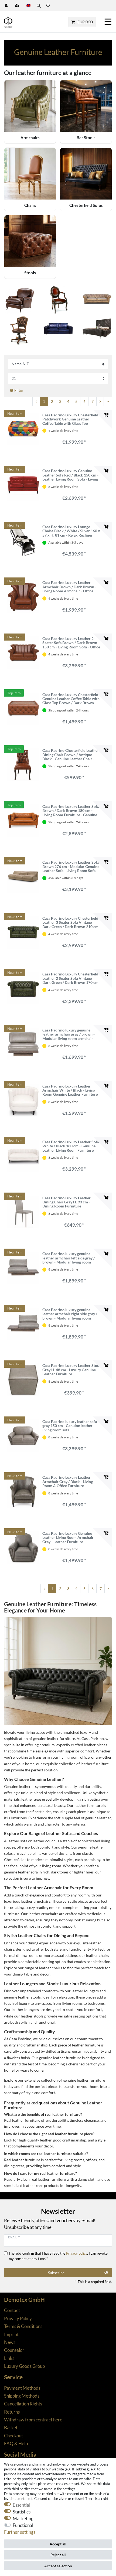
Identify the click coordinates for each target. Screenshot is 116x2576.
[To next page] (100, 401)
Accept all (58, 2544)
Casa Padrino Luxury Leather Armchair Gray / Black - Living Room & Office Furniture (68, 1481)
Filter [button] (19, 390)
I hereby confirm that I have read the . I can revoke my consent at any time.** (58, 2256)
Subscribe (56, 2273)
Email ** (14, 2237)
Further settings (20, 2532)
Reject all (58, 2555)
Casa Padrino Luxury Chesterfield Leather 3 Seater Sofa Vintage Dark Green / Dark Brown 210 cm (70, 922)
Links (9, 2358)
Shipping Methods (22, 2396)
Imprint (11, 2334)
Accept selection (58, 2566)
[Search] (38, 6)
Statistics (22, 2512)
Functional (23, 2525)
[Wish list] (48, 6)
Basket (11, 2428)
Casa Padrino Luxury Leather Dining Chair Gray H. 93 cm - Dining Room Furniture (66, 1202)
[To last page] (108, 401)
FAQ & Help (16, 2443)
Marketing (23, 2518)
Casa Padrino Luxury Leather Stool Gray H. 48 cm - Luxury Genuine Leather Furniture (71, 1370)
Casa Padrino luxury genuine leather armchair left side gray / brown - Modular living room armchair (69, 1258)
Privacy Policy (18, 2318)
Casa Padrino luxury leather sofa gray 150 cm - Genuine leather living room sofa (70, 1426)
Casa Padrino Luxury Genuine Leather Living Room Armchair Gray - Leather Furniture (68, 1537)
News (10, 2342)
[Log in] (7, 6)
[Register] (18, 6)
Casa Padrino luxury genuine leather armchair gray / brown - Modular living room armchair (69, 1034)
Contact (12, 2310)
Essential (21, 2505)
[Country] (28, 6)
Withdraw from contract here (33, 2420)
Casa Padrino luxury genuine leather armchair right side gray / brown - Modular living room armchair (70, 1314)
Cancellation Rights (23, 2404)
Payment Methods (22, 2388)
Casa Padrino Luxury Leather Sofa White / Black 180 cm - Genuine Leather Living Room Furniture (71, 1146)
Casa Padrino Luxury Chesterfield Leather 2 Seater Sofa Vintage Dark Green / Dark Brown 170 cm (70, 978)
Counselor (14, 2350)
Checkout (13, 2436)
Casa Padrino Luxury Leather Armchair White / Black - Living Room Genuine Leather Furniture (70, 1090)
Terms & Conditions (23, 2326)
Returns (12, 2412)
